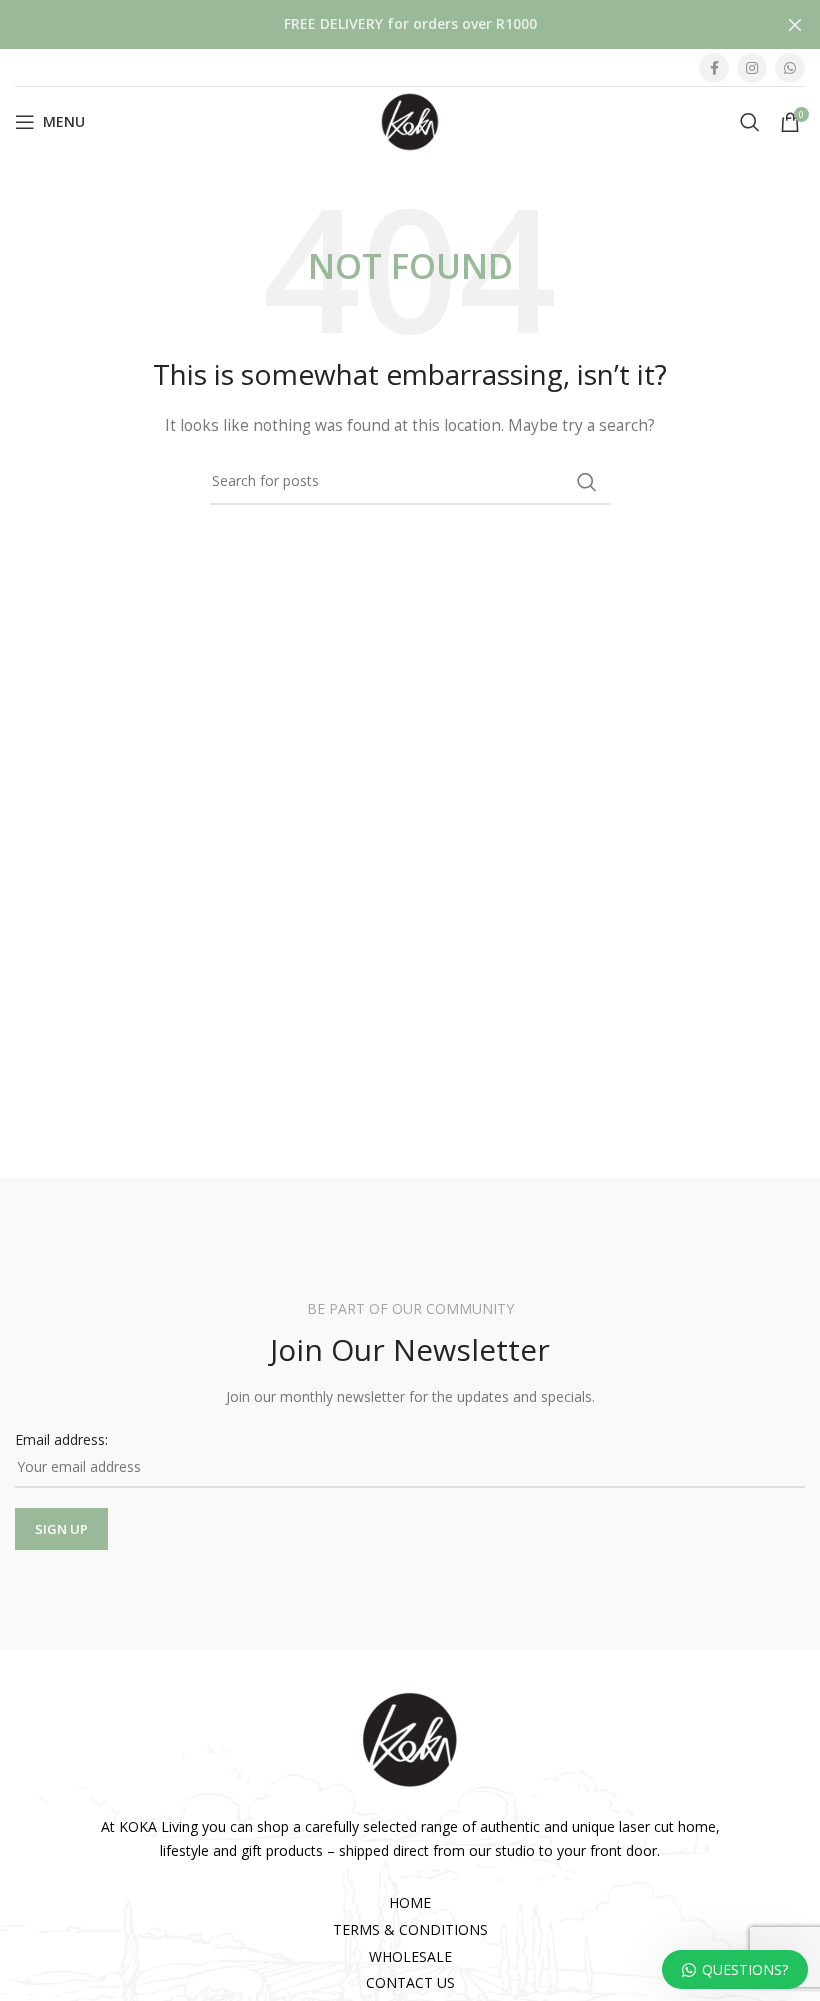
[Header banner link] (380, 24)
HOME (410, 1902)
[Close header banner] (795, 24)
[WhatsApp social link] (790, 68)
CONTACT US (410, 1982)
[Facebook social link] (714, 68)
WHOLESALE (410, 1956)
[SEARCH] (587, 482)
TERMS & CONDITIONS (410, 1929)
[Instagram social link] (752, 68)
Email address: (61, 1439)
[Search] (750, 122)
